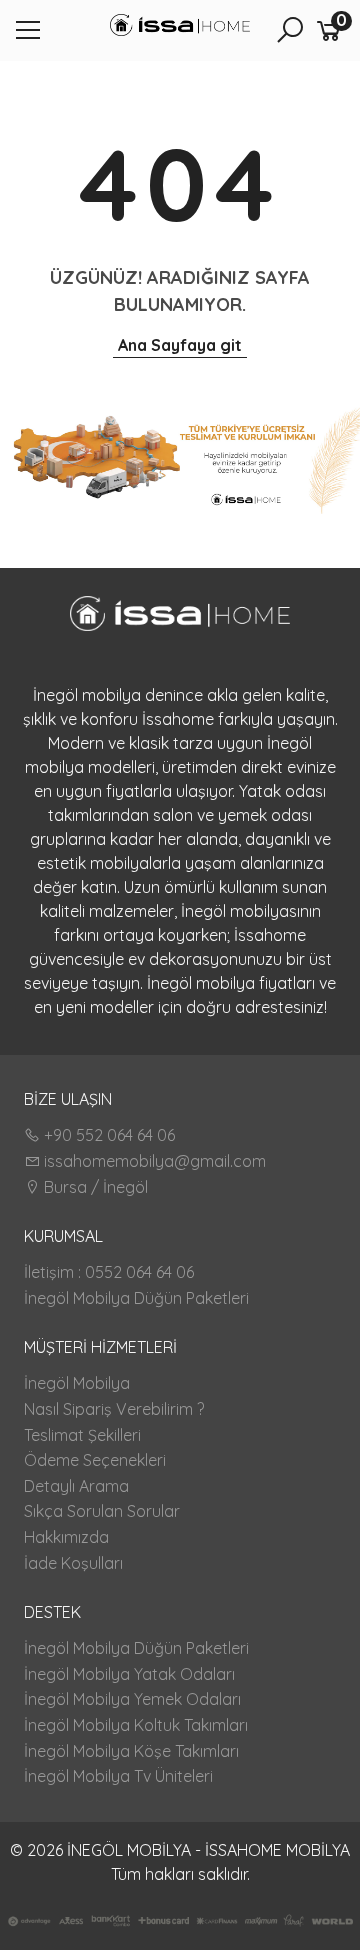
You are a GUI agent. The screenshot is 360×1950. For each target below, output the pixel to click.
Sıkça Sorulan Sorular (102, 1511)
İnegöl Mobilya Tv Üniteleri (118, 1776)
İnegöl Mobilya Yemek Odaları (132, 1699)
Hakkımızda (66, 1537)
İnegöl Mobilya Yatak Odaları (129, 1674)
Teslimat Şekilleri (82, 1435)
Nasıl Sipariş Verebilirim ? (114, 1409)
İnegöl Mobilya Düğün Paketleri (136, 1298)
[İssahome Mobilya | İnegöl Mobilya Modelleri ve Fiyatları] (180, 28)
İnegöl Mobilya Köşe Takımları (131, 1751)
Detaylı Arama (76, 1486)
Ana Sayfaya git (180, 345)
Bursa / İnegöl (94, 1187)
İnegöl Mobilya (77, 1383)
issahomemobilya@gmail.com (153, 1161)
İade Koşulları (73, 1563)
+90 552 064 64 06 (107, 1135)
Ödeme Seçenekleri (95, 1460)
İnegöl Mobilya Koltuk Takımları (136, 1725)
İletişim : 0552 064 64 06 (109, 1272)
